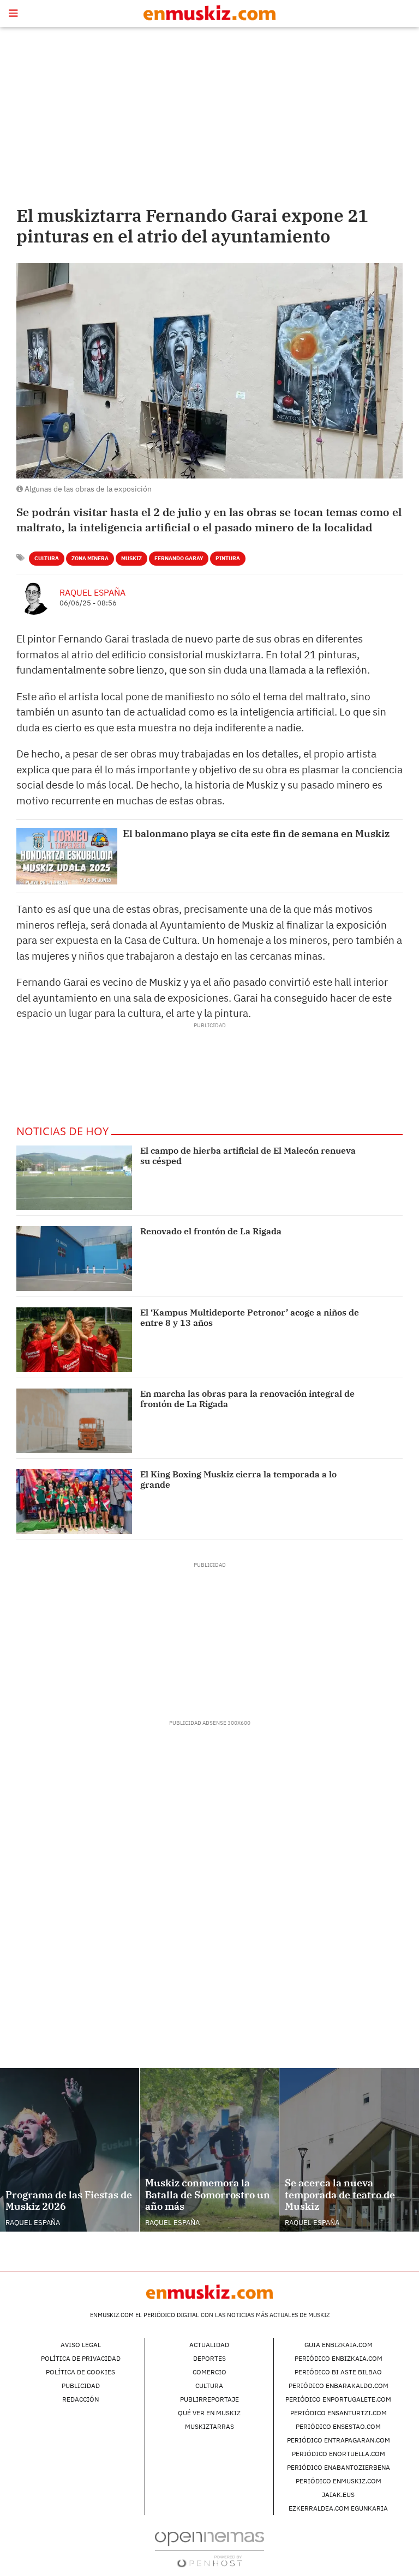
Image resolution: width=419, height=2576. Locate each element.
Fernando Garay (179, 558)
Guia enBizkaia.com (339, 2345)
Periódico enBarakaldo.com (339, 2386)
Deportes (209, 2358)
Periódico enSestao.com (338, 2426)
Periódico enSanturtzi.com (339, 2413)
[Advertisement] (209, 114)
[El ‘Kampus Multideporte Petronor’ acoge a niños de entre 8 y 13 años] (74, 1340)
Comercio (209, 2372)
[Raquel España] (34, 597)
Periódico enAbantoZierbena (339, 2467)
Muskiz (131, 558)
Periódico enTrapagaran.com (339, 2440)
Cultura (47, 558)
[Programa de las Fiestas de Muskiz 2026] (70, 2150)
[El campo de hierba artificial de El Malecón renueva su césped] (74, 1178)
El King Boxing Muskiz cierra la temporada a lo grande (238, 1479)
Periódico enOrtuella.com (339, 2454)
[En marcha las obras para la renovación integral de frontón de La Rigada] (74, 1421)
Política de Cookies (80, 2372)
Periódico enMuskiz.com (339, 2481)
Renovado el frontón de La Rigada (211, 1231)
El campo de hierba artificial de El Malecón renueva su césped (248, 1156)
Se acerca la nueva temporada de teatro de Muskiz (340, 2195)
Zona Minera (90, 558)
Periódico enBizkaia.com (339, 2358)
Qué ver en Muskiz (209, 2413)
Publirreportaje (209, 2399)
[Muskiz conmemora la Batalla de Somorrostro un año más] (209, 2150)
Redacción (80, 2399)
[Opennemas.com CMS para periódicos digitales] (209, 2548)
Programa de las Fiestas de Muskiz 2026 (69, 2201)
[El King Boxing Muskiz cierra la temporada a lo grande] (74, 1502)
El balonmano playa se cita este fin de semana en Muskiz (256, 834)
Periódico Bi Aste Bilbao (338, 2372)
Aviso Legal (81, 2345)
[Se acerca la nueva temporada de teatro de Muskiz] (349, 2150)
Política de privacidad (81, 2358)
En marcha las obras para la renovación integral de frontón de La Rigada (247, 1399)
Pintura (228, 558)
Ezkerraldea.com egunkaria (338, 2508)
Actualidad (209, 2345)
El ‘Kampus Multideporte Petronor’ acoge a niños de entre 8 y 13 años (250, 1317)
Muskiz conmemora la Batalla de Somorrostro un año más (208, 2195)
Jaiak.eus (338, 2495)
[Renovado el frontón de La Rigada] (74, 1259)
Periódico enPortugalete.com (338, 2399)
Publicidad (81, 2386)
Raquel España (92, 592)
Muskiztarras (209, 2426)
